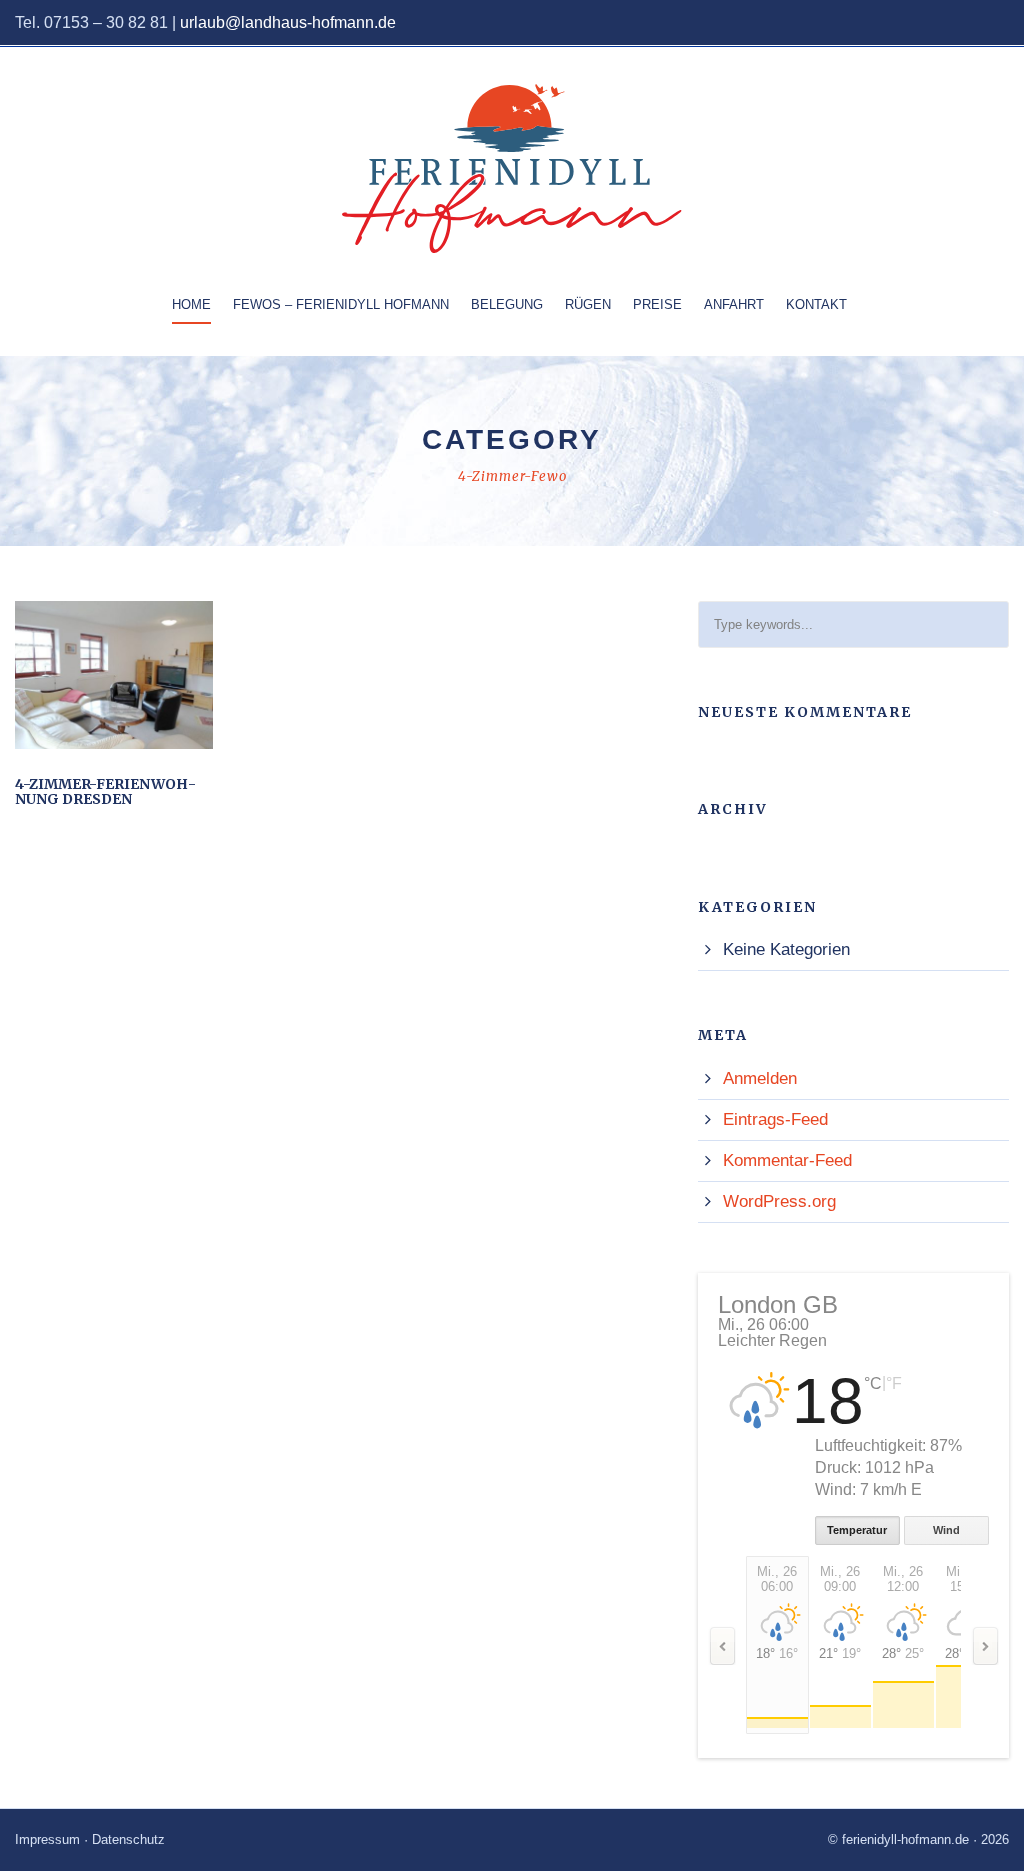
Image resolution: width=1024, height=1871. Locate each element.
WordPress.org (779, 1201)
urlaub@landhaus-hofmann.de (288, 22)
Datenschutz (128, 1839)
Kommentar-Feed (787, 1160)
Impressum (47, 1839)
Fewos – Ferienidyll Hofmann (341, 304)
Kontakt (816, 304)
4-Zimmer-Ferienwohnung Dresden (105, 791)
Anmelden (760, 1078)
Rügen (588, 304)
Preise (657, 304)
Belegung (507, 304)
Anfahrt (734, 304)
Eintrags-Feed (775, 1119)
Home (191, 304)
